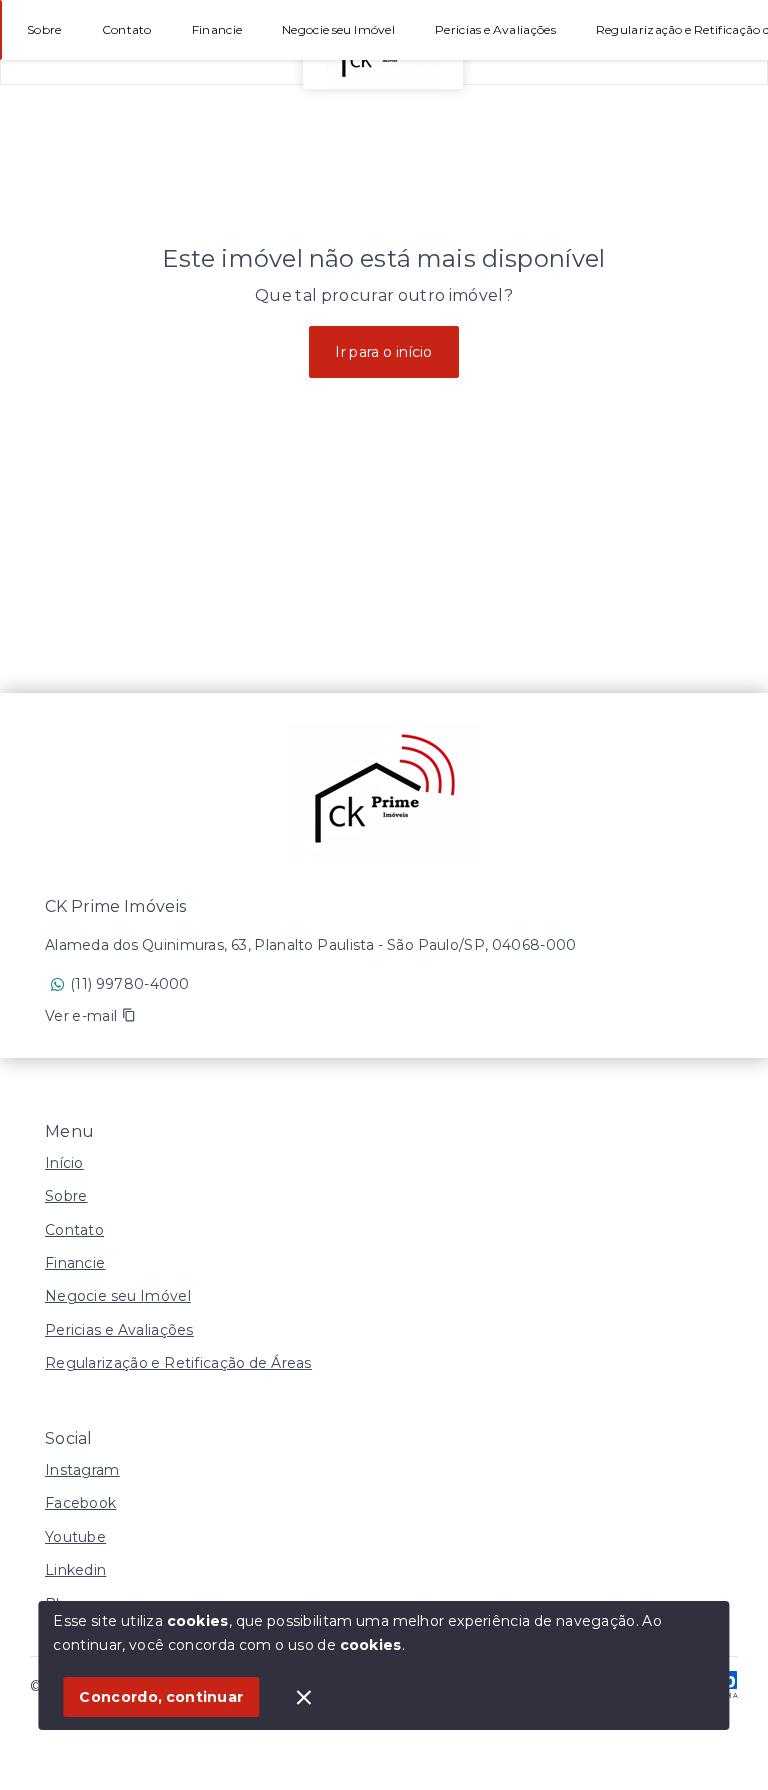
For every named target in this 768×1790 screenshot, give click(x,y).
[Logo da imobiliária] (384, 793)
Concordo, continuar (161, 1697)
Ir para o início (384, 352)
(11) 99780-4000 (130, 984)
